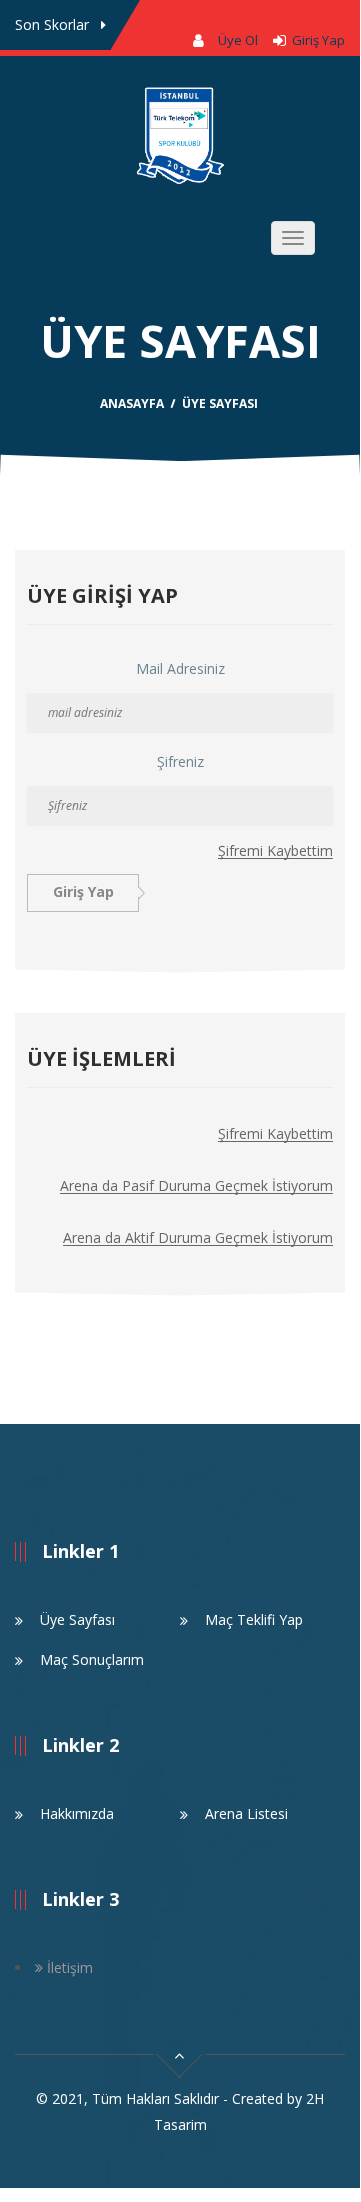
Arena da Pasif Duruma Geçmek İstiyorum (196, 1186)
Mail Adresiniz (180, 668)
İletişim (68, 1967)
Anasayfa (132, 403)
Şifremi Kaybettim (275, 851)
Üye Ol (238, 40)
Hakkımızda (77, 1813)
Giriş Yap (315, 40)
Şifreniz (180, 761)
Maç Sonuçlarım (92, 1659)
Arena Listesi (246, 1813)
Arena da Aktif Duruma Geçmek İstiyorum (198, 1238)
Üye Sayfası (77, 1619)
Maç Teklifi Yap (254, 1619)
